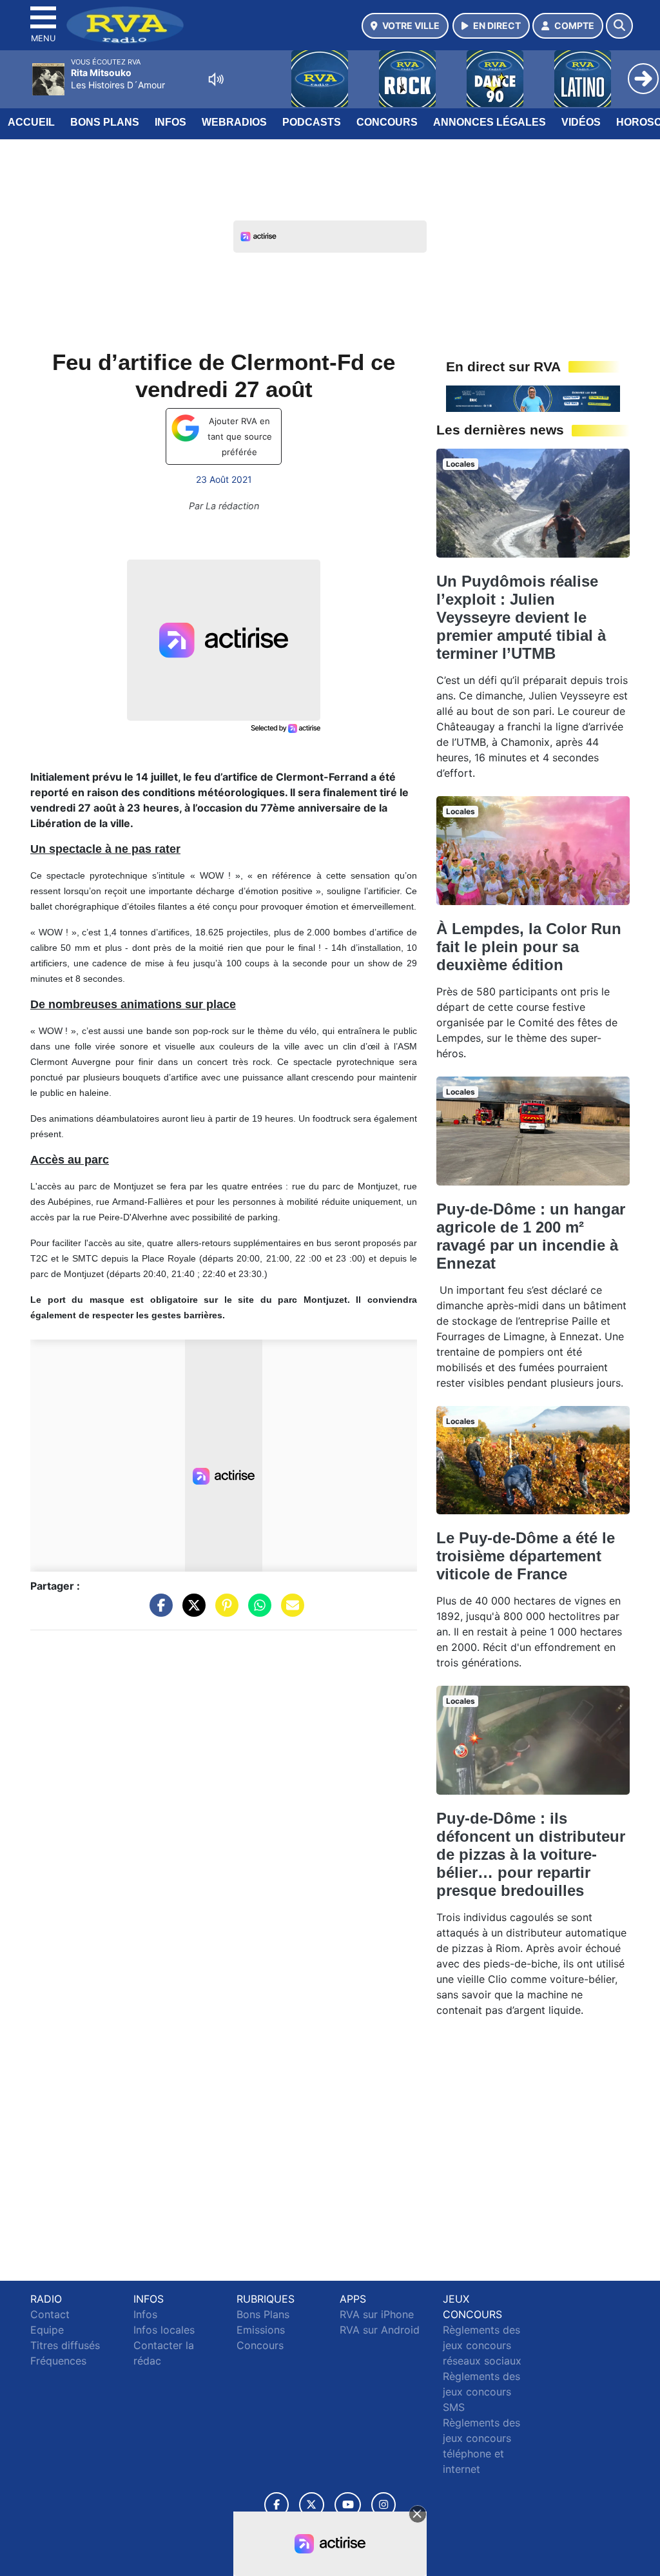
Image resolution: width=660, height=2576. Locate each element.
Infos (170, 122)
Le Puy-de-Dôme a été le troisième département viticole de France (526, 1556)
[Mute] (216, 79)
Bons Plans (105, 122)
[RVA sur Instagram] (383, 2505)
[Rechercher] (619, 26)
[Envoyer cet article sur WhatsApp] (257, 1612)
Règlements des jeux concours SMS (481, 2392)
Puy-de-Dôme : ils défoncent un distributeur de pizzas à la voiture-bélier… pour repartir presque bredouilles (531, 1854)
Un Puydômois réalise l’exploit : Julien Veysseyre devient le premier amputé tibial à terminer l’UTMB (521, 617)
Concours (387, 122)
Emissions (261, 2330)
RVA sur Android (380, 2330)
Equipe (47, 2330)
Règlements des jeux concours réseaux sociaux (482, 2345)
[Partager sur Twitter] (191, 1612)
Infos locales (164, 2330)
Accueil (31, 122)
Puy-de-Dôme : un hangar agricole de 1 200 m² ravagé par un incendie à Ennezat (531, 1236)
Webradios (234, 122)
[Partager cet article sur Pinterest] (224, 1612)
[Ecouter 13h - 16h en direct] (533, 398)
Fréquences (58, 2361)
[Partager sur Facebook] (158, 1612)
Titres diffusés (65, 2345)
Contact (50, 2314)
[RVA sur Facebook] (277, 2505)
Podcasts (312, 122)
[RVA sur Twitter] (312, 2505)
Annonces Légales (490, 122)
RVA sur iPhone (377, 2314)
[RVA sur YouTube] (348, 2505)
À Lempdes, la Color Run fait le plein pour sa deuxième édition (529, 947)
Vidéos (581, 122)
